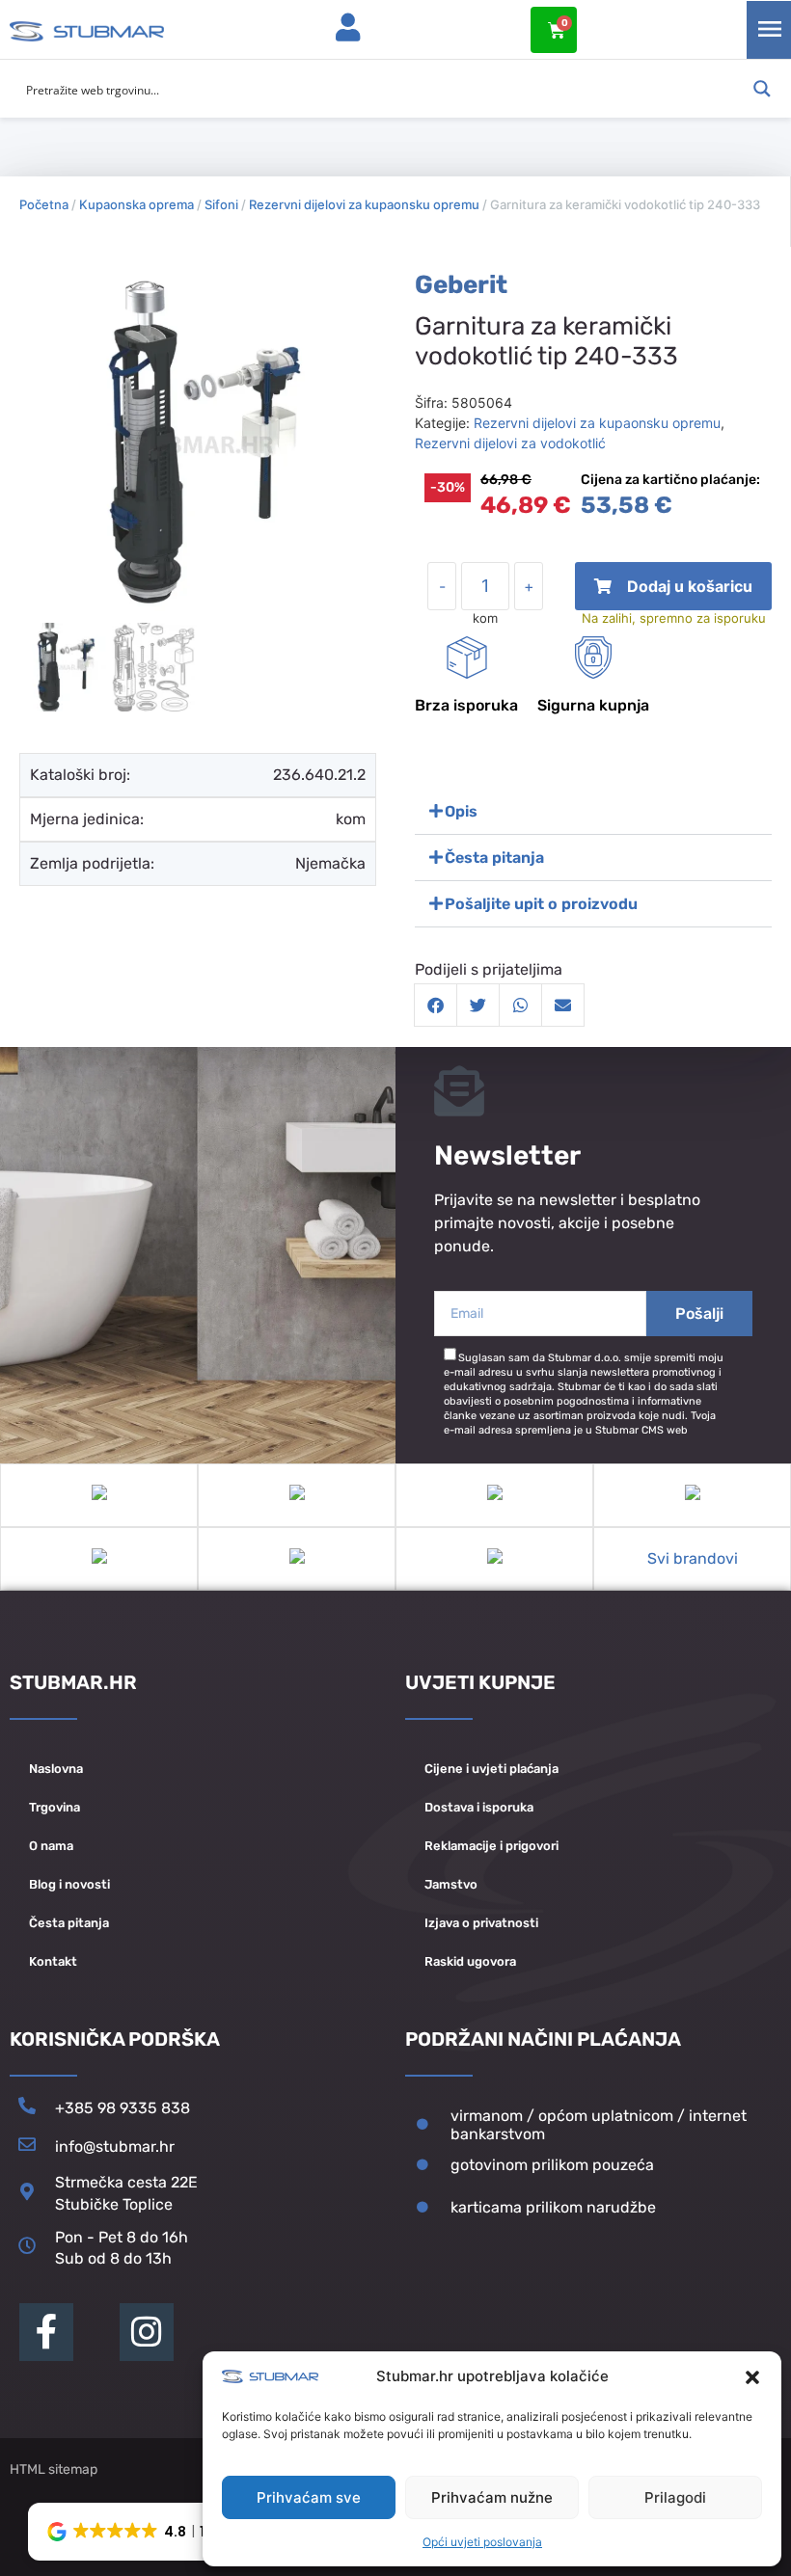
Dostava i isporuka (479, 1807)
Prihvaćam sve (309, 2497)
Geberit (461, 285)
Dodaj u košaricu (674, 593)
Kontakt (53, 1961)
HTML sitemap (54, 2469)
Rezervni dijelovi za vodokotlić (510, 443)
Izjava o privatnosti (481, 1923)
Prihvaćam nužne (492, 2497)
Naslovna (56, 1769)
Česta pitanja (494, 858)
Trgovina (55, 1807)
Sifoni (221, 204)
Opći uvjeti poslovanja (482, 2542)
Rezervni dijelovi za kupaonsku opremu (364, 204)
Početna (44, 204)
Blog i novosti (69, 1884)
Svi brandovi (693, 1558)
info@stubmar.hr (115, 2147)
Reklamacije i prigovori (491, 1846)
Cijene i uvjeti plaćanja (491, 1769)
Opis (461, 811)
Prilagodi (675, 2497)
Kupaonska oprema (136, 204)
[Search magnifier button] (762, 89)
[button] (752, 2377)
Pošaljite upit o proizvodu (541, 904)
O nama (51, 1846)
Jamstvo (451, 1884)
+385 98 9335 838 (123, 2108)
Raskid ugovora (470, 1961)
